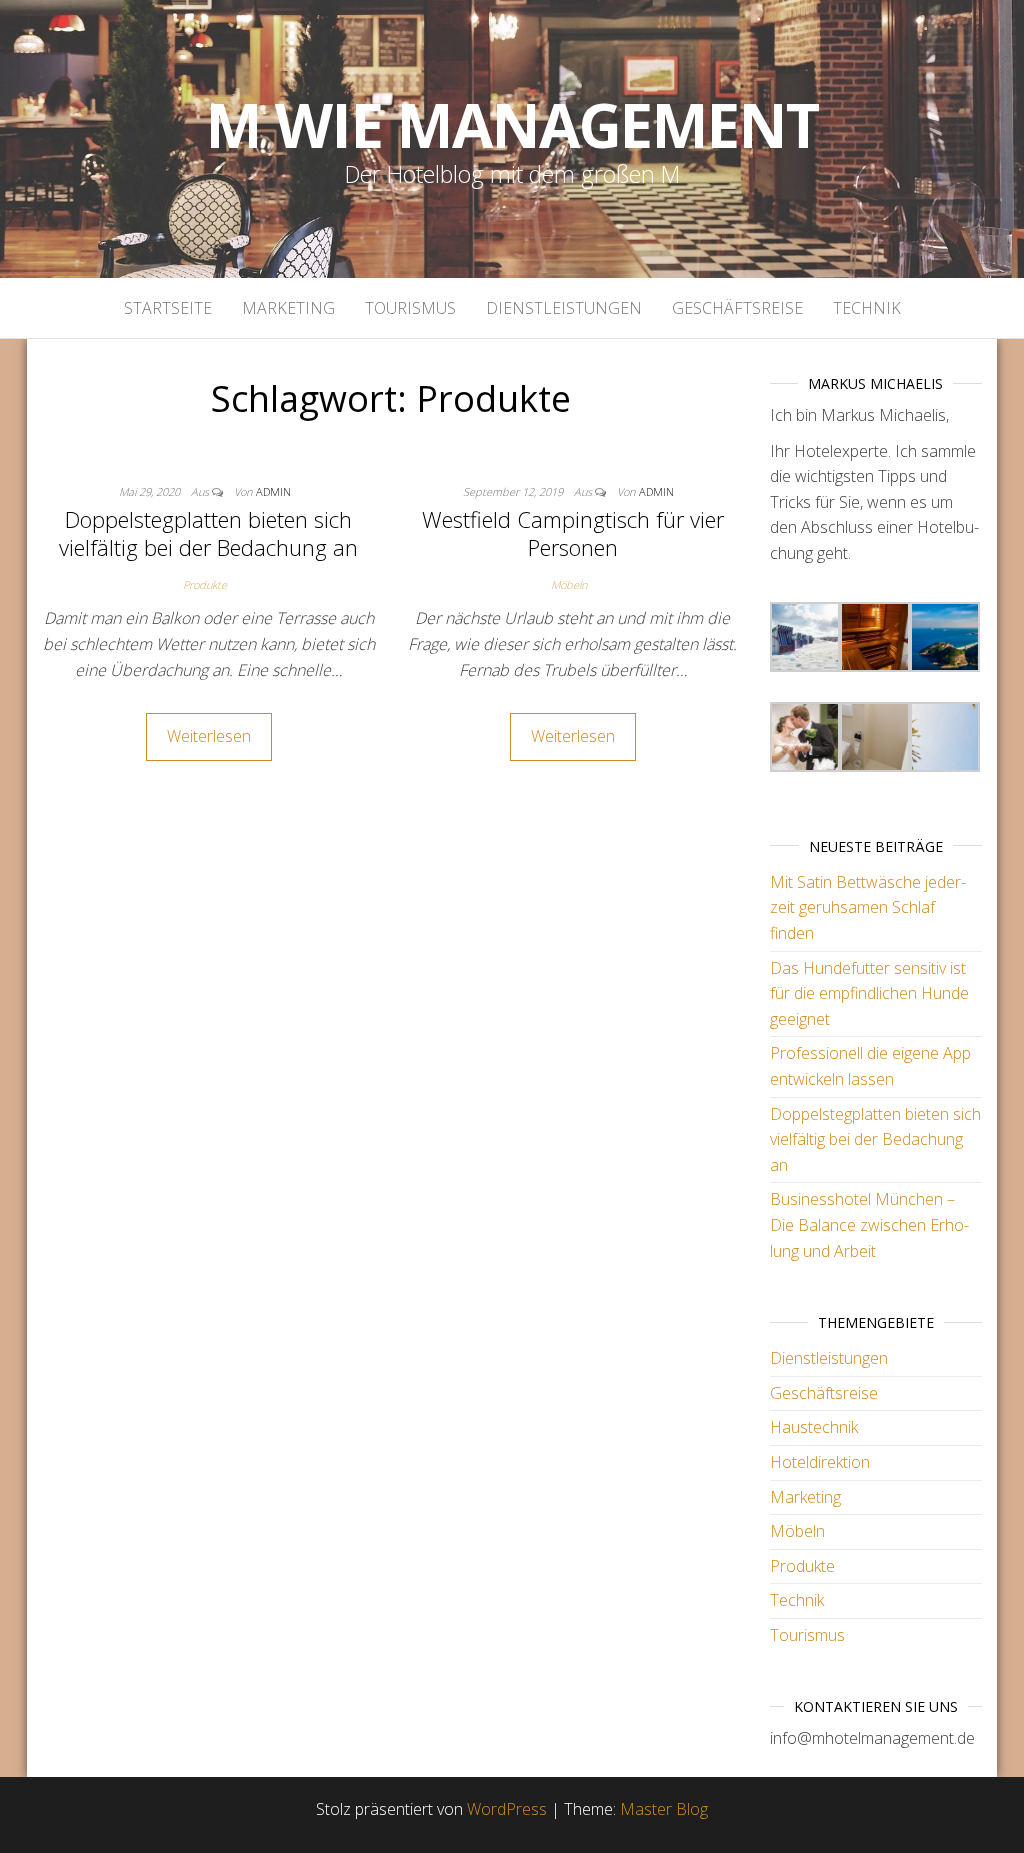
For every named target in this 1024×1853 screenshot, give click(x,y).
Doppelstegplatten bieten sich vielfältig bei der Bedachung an (208, 533)
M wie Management (512, 125)
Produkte (205, 584)
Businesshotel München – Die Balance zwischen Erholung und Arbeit (869, 1224)
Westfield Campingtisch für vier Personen (573, 533)
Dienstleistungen (564, 308)
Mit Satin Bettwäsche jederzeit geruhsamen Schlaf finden (868, 907)
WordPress (507, 1809)
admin (273, 491)
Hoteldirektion (820, 1462)
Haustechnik (814, 1427)
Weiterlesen (209, 736)
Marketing (288, 308)
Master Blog (664, 1809)
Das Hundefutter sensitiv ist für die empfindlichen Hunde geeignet (869, 993)
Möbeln (569, 584)
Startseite (168, 308)
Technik (867, 308)
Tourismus (410, 308)
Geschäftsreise (737, 308)
